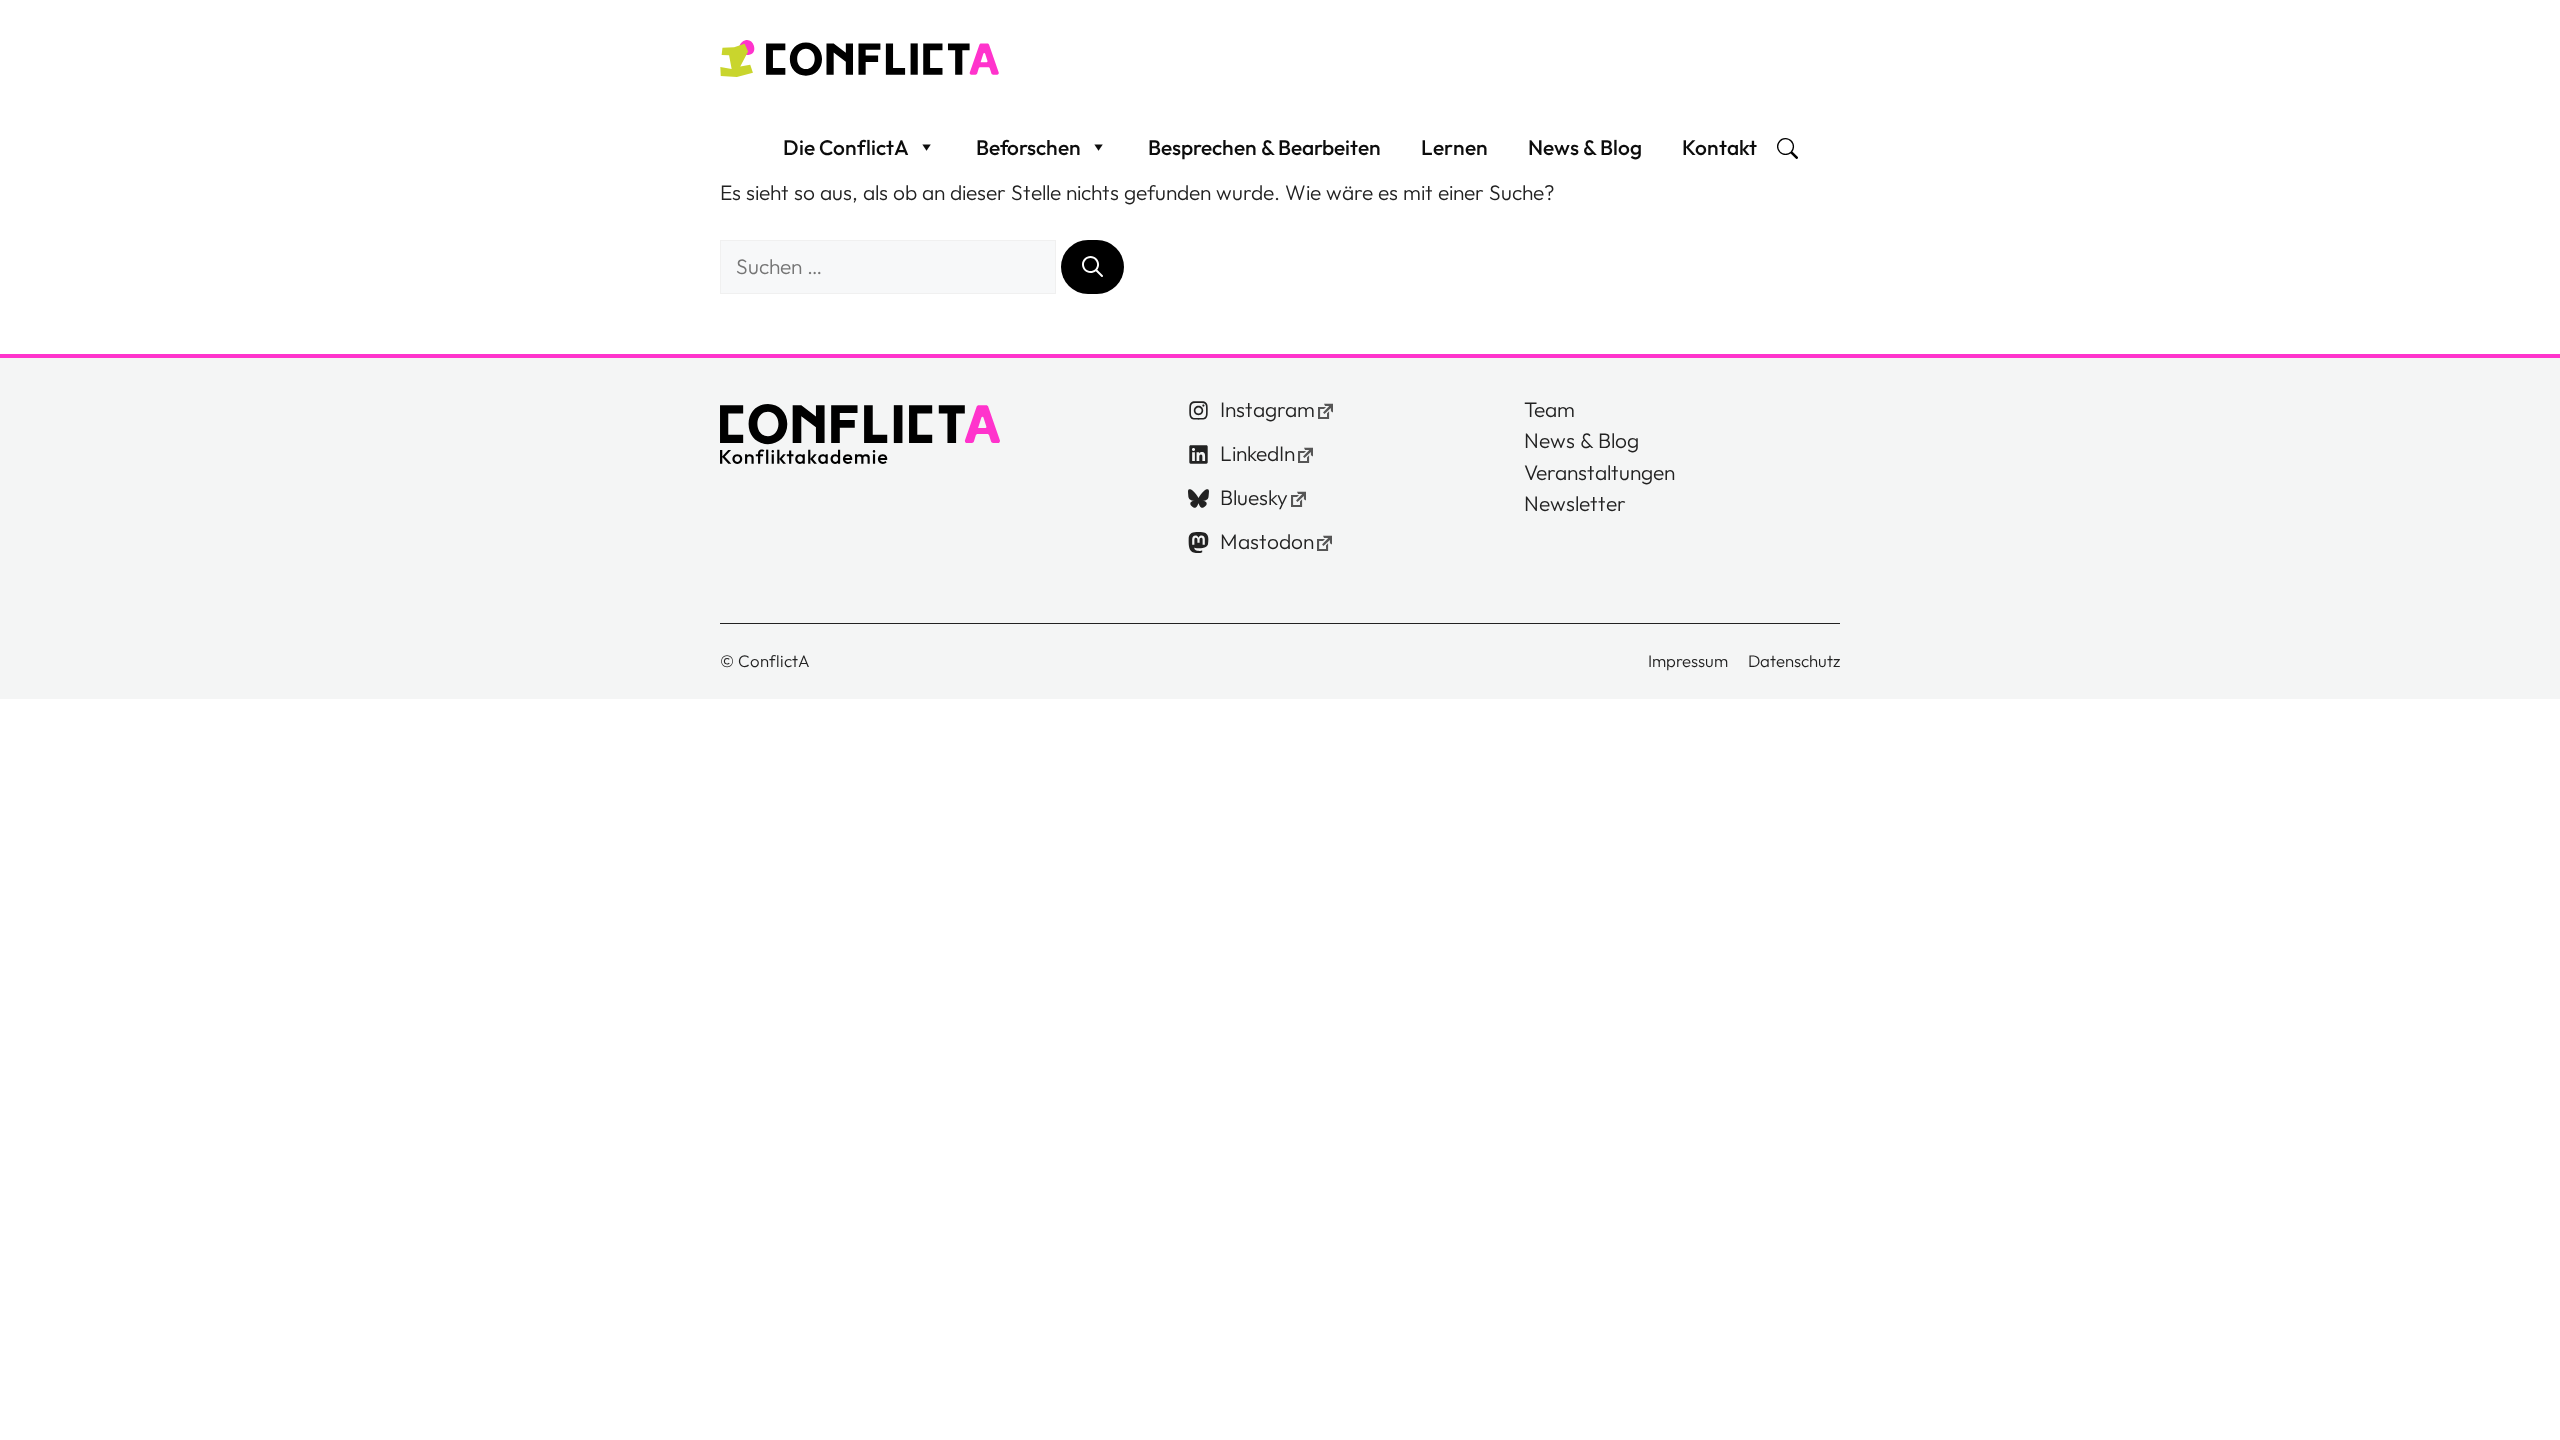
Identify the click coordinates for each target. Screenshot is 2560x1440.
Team (1549, 409)
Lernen (1454, 147)
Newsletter (1575, 503)
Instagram (1267, 409)
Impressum (1688, 660)
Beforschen (1028, 147)
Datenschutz (1794, 660)
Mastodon (1267, 541)
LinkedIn (1257, 453)
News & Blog (1585, 147)
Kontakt (1719, 147)
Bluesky (1254, 497)
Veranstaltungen (1599, 472)
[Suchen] (1092, 267)
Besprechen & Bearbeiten (1264, 147)
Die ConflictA (846, 147)
